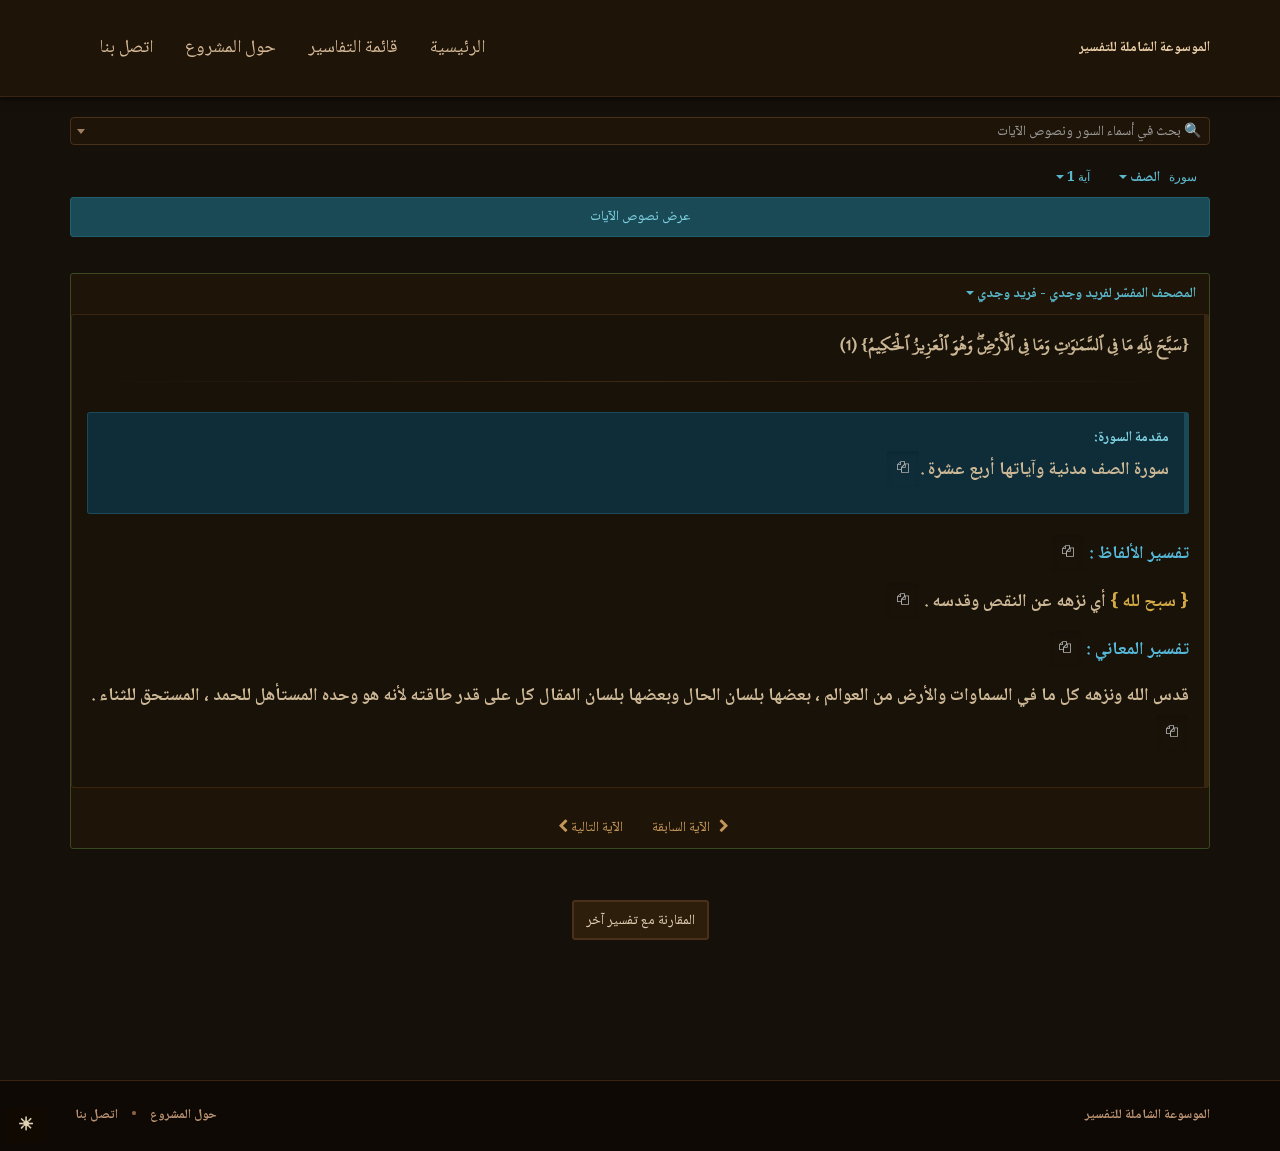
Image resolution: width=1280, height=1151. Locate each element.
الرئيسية (457, 48)
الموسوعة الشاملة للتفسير (1147, 1115)
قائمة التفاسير (353, 48)
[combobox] (640, 131)
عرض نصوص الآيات (640, 217)
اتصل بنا (126, 48)
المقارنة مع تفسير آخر (640, 921)
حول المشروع (230, 48)
